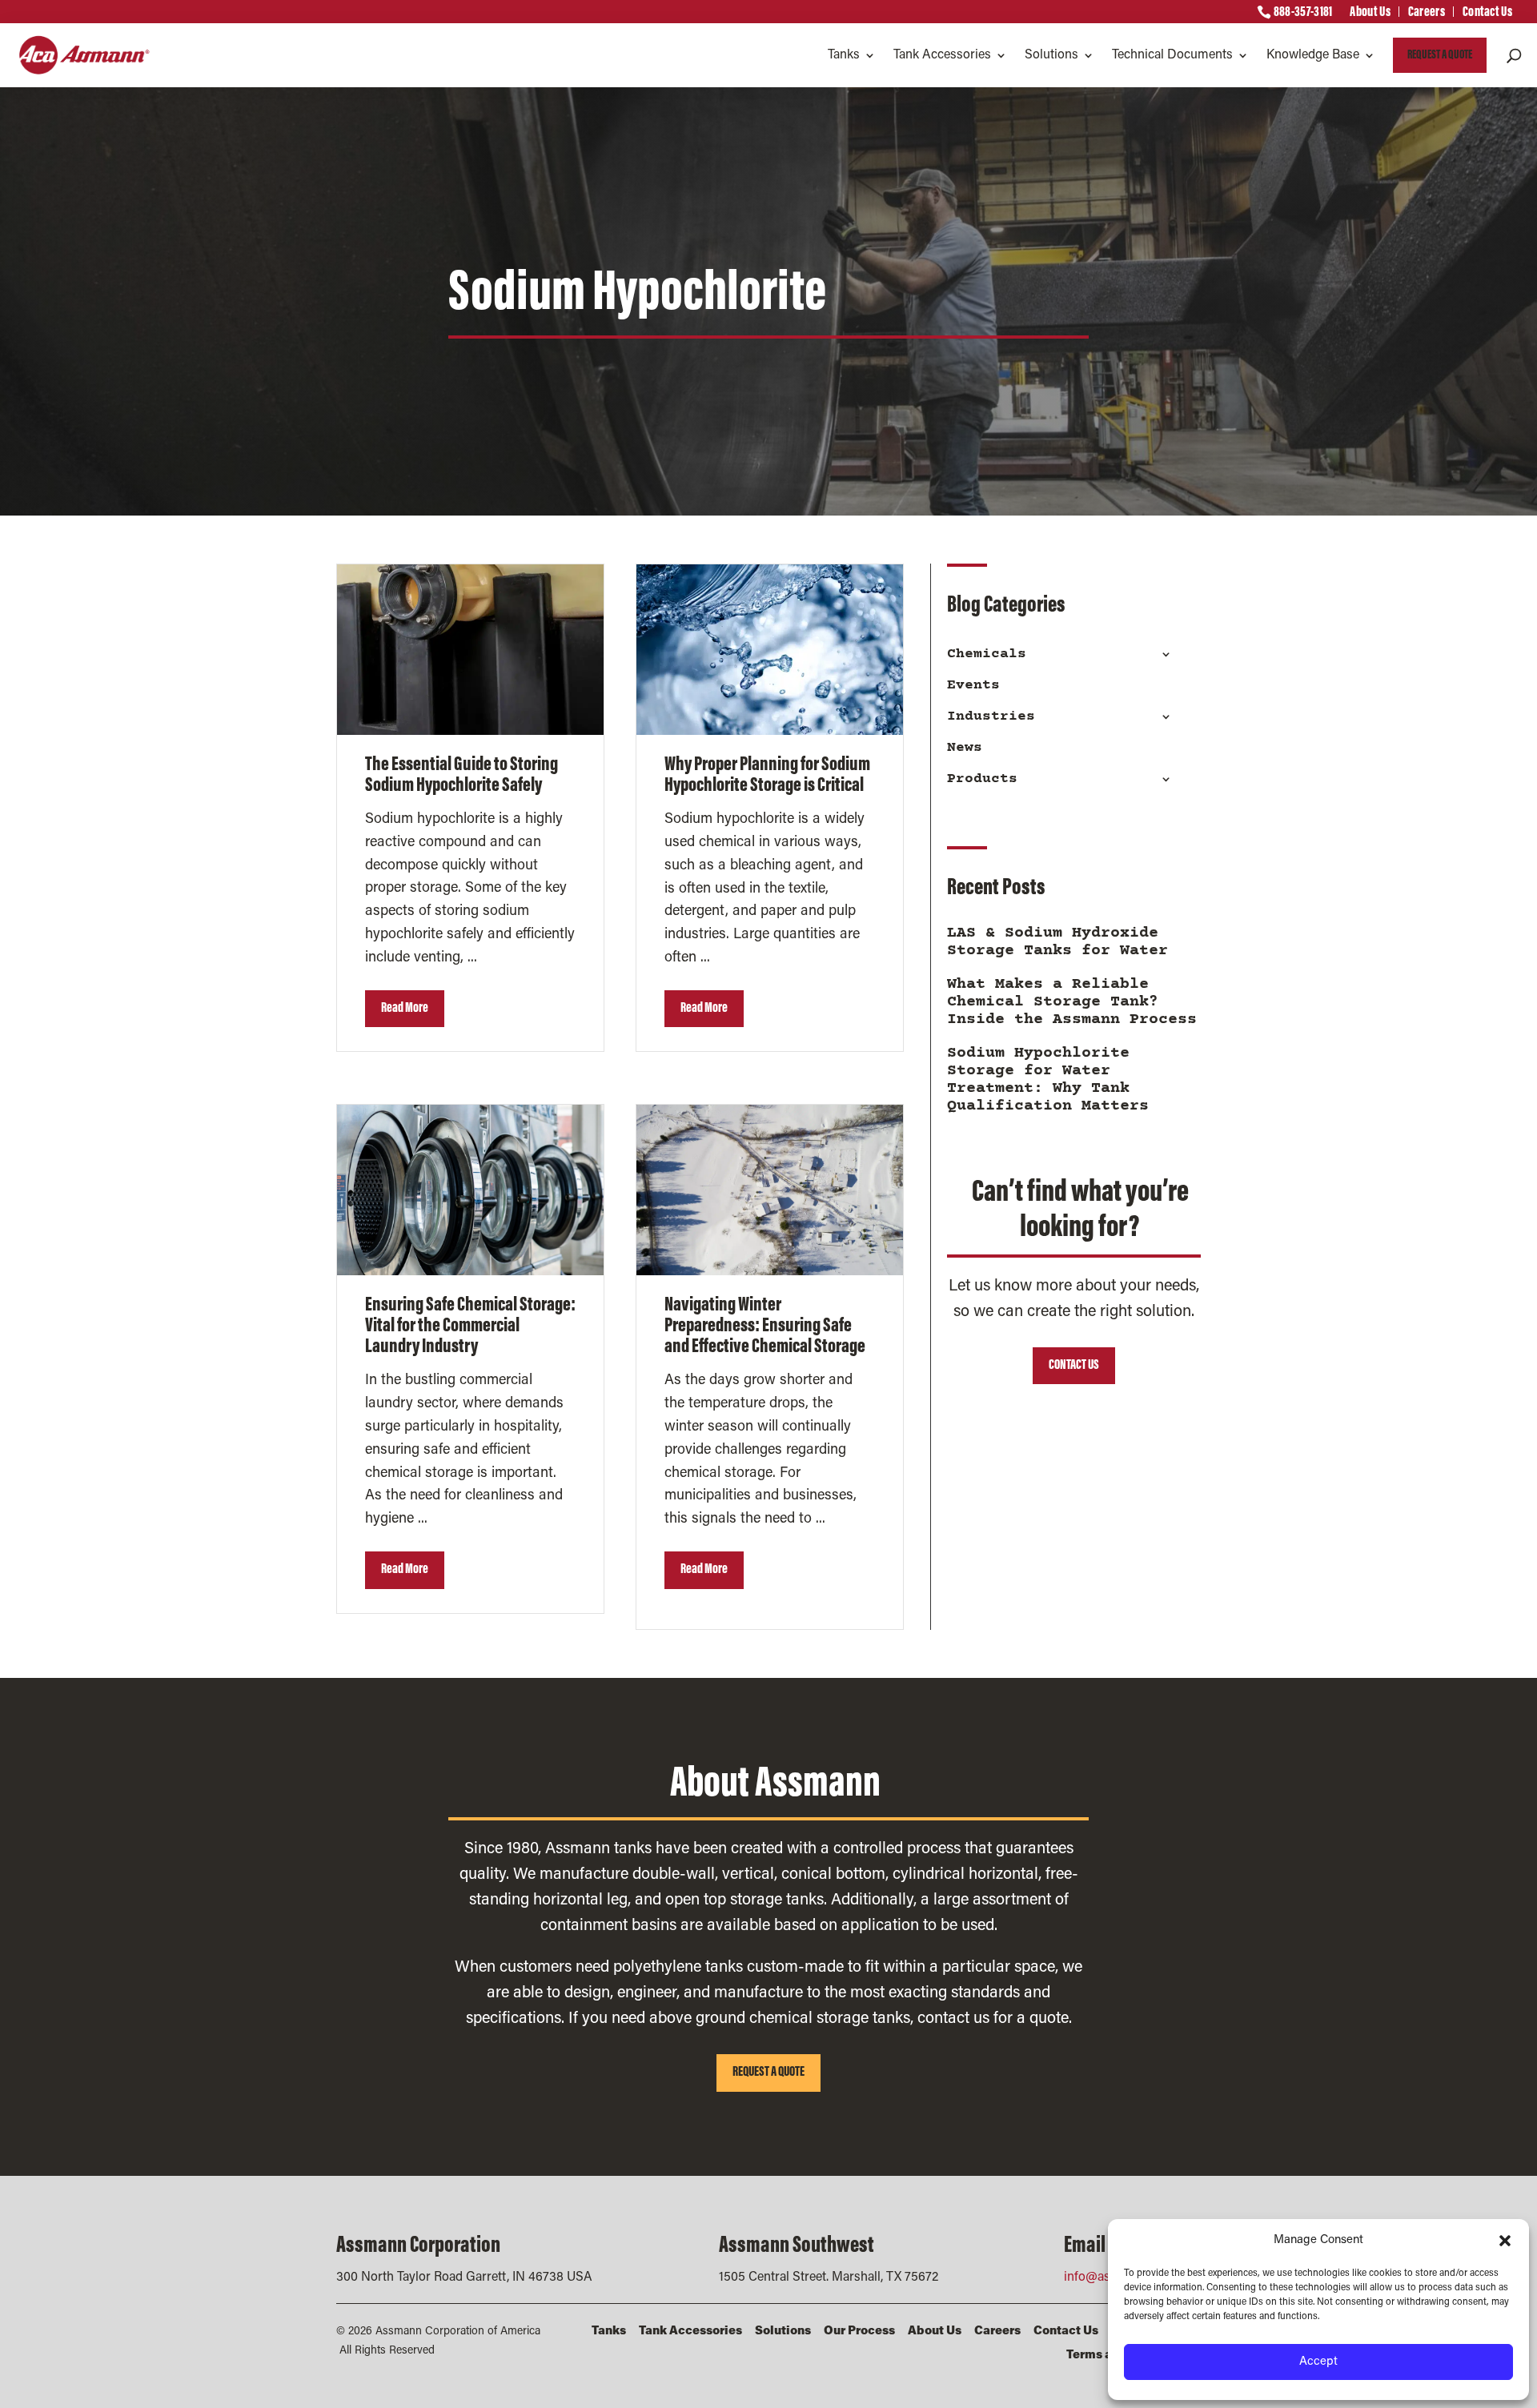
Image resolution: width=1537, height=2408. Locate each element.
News (965, 748)
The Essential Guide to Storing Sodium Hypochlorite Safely (462, 776)
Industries (991, 716)
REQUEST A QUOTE (768, 2073)
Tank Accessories (942, 55)
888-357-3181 (1303, 14)
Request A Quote (1440, 55)
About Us (1370, 14)
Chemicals (987, 654)
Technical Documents (1172, 55)
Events (973, 685)
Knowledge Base (1313, 55)
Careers (1427, 14)
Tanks (844, 55)
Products (982, 779)
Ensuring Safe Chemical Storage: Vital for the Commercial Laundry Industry (470, 1326)
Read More (405, 1009)
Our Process (859, 2332)
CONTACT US (1074, 1366)
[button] (1505, 2241)
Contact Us (1487, 14)
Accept (1318, 2362)
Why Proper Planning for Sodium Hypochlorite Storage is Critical (767, 776)
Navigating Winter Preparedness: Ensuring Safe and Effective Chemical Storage (765, 1326)
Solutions (1051, 55)
